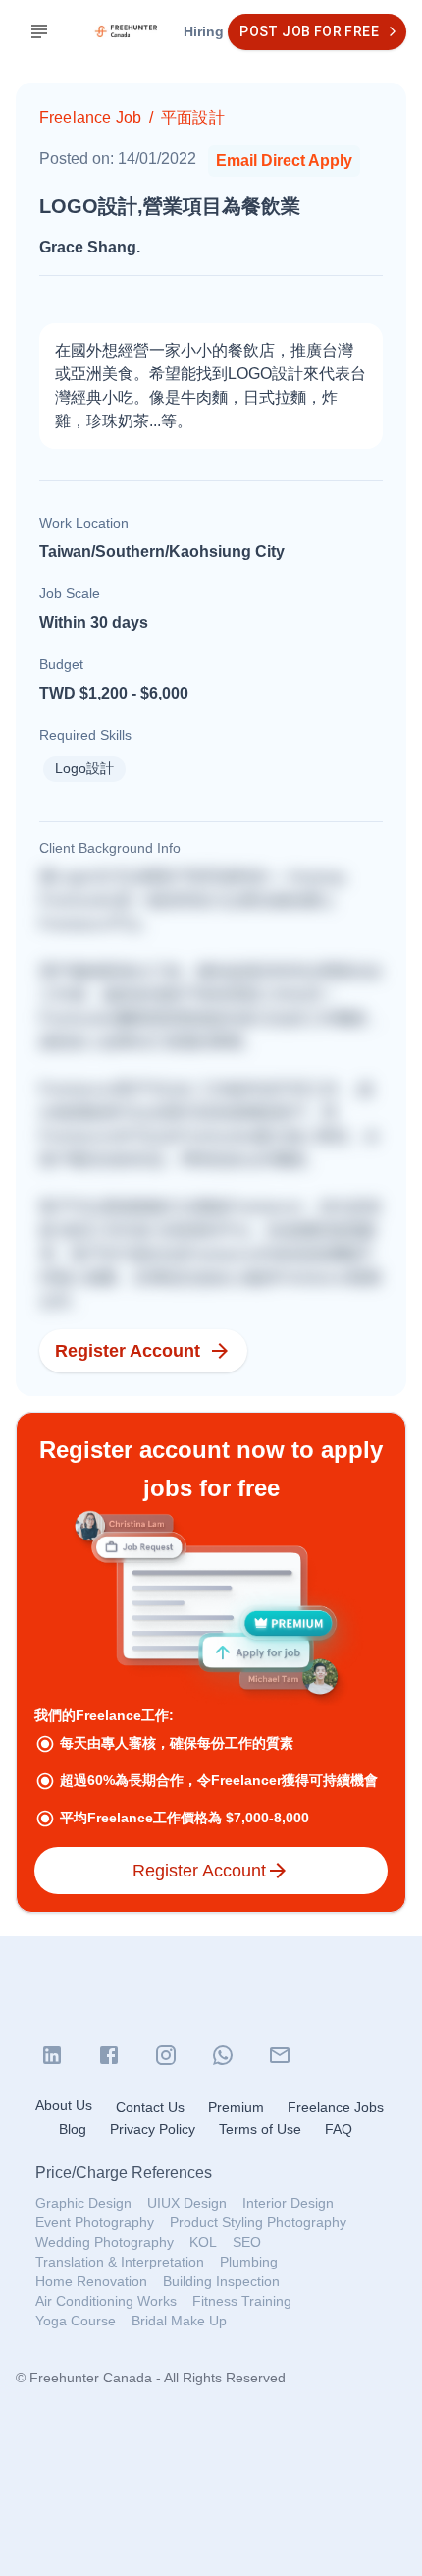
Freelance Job (90, 117)
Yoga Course (76, 2321)
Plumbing (249, 2262)
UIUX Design (187, 2203)
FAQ (339, 2129)
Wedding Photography (105, 2242)
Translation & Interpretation (120, 2262)
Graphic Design (83, 2203)
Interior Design (288, 2203)
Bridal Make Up (179, 2321)
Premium (236, 2107)
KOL (203, 2242)
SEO (247, 2242)
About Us (64, 2105)
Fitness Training (242, 2301)
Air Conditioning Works (106, 2301)
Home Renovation (91, 2281)
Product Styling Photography (258, 2222)
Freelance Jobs (336, 2107)
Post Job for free (309, 31)
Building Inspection (221, 2281)
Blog (73, 2129)
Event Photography (95, 2222)
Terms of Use (260, 2129)
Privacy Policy (153, 2129)
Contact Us (150, 2107)
